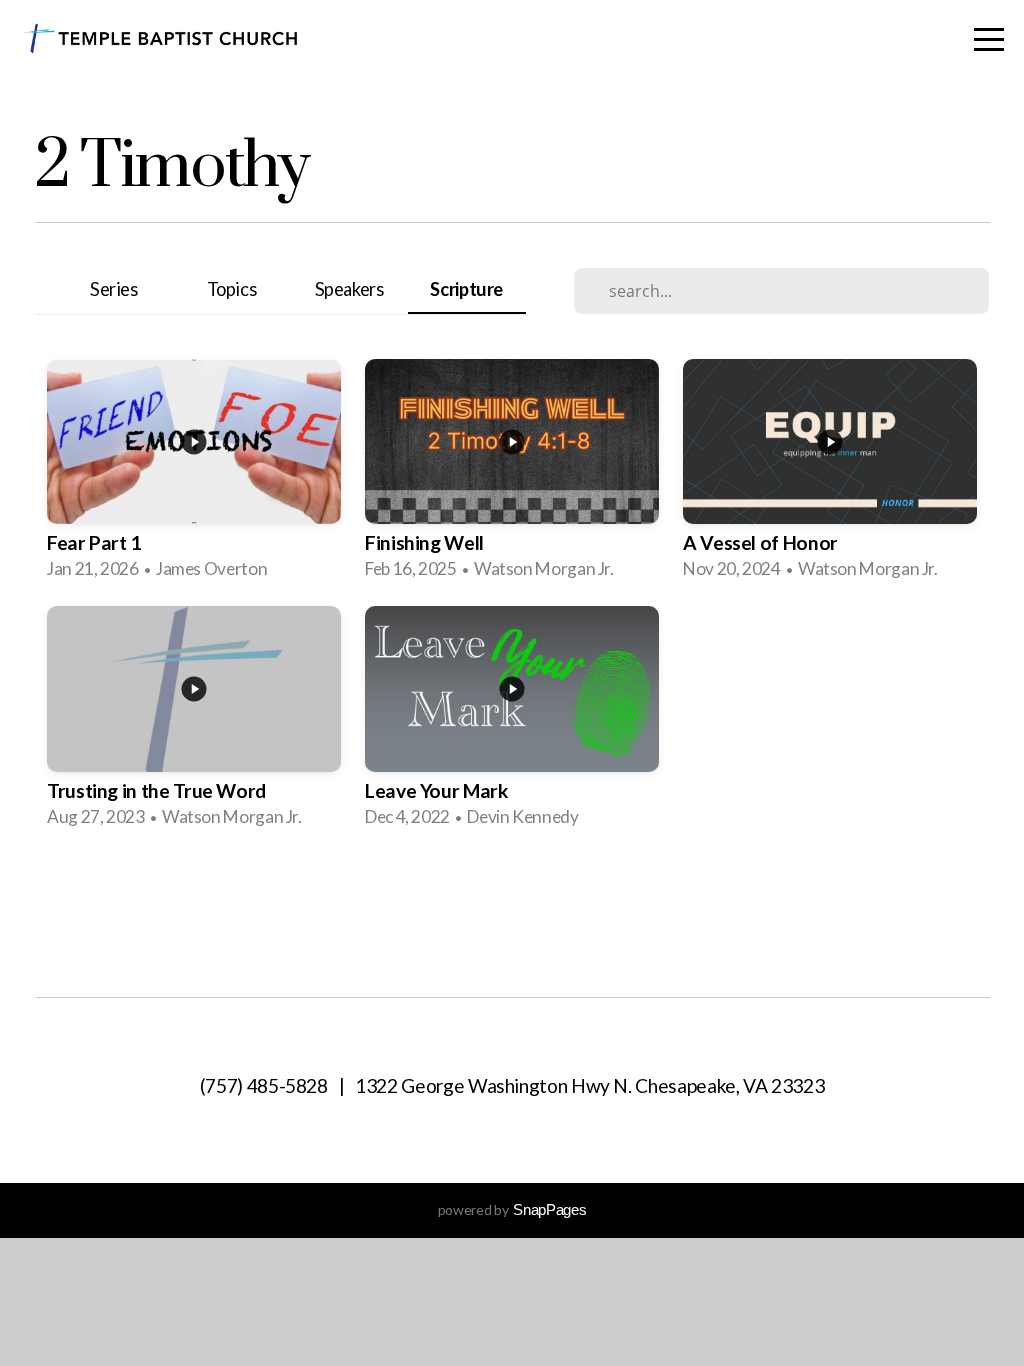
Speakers (349, 289)
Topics (232, 289)
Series (114, 289)
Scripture (466, 289)
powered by (512, 1209)
